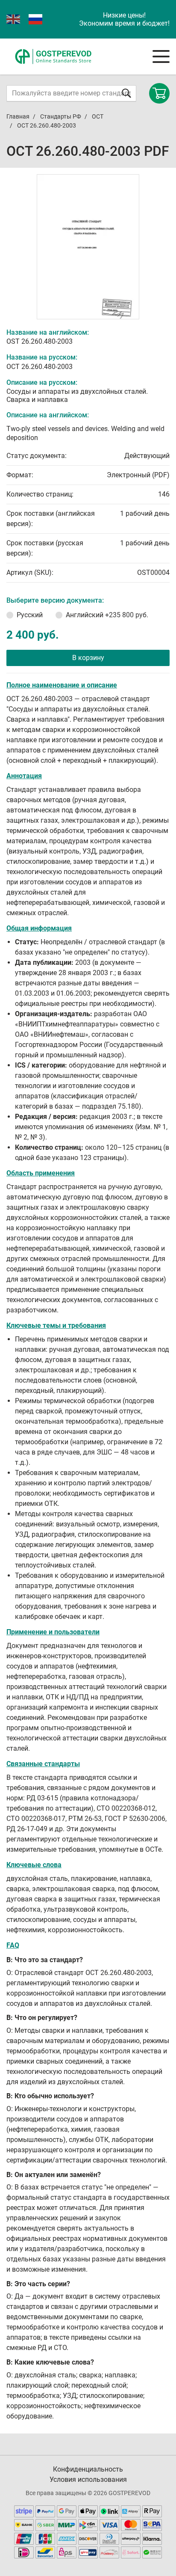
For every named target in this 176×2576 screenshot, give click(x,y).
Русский (30, 615)
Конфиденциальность (88, 2469)
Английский (107, 615)
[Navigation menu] (161, 57)
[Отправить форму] (126, 93)
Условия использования (88, 2479)
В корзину (88, 658)
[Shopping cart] (159, 93)
